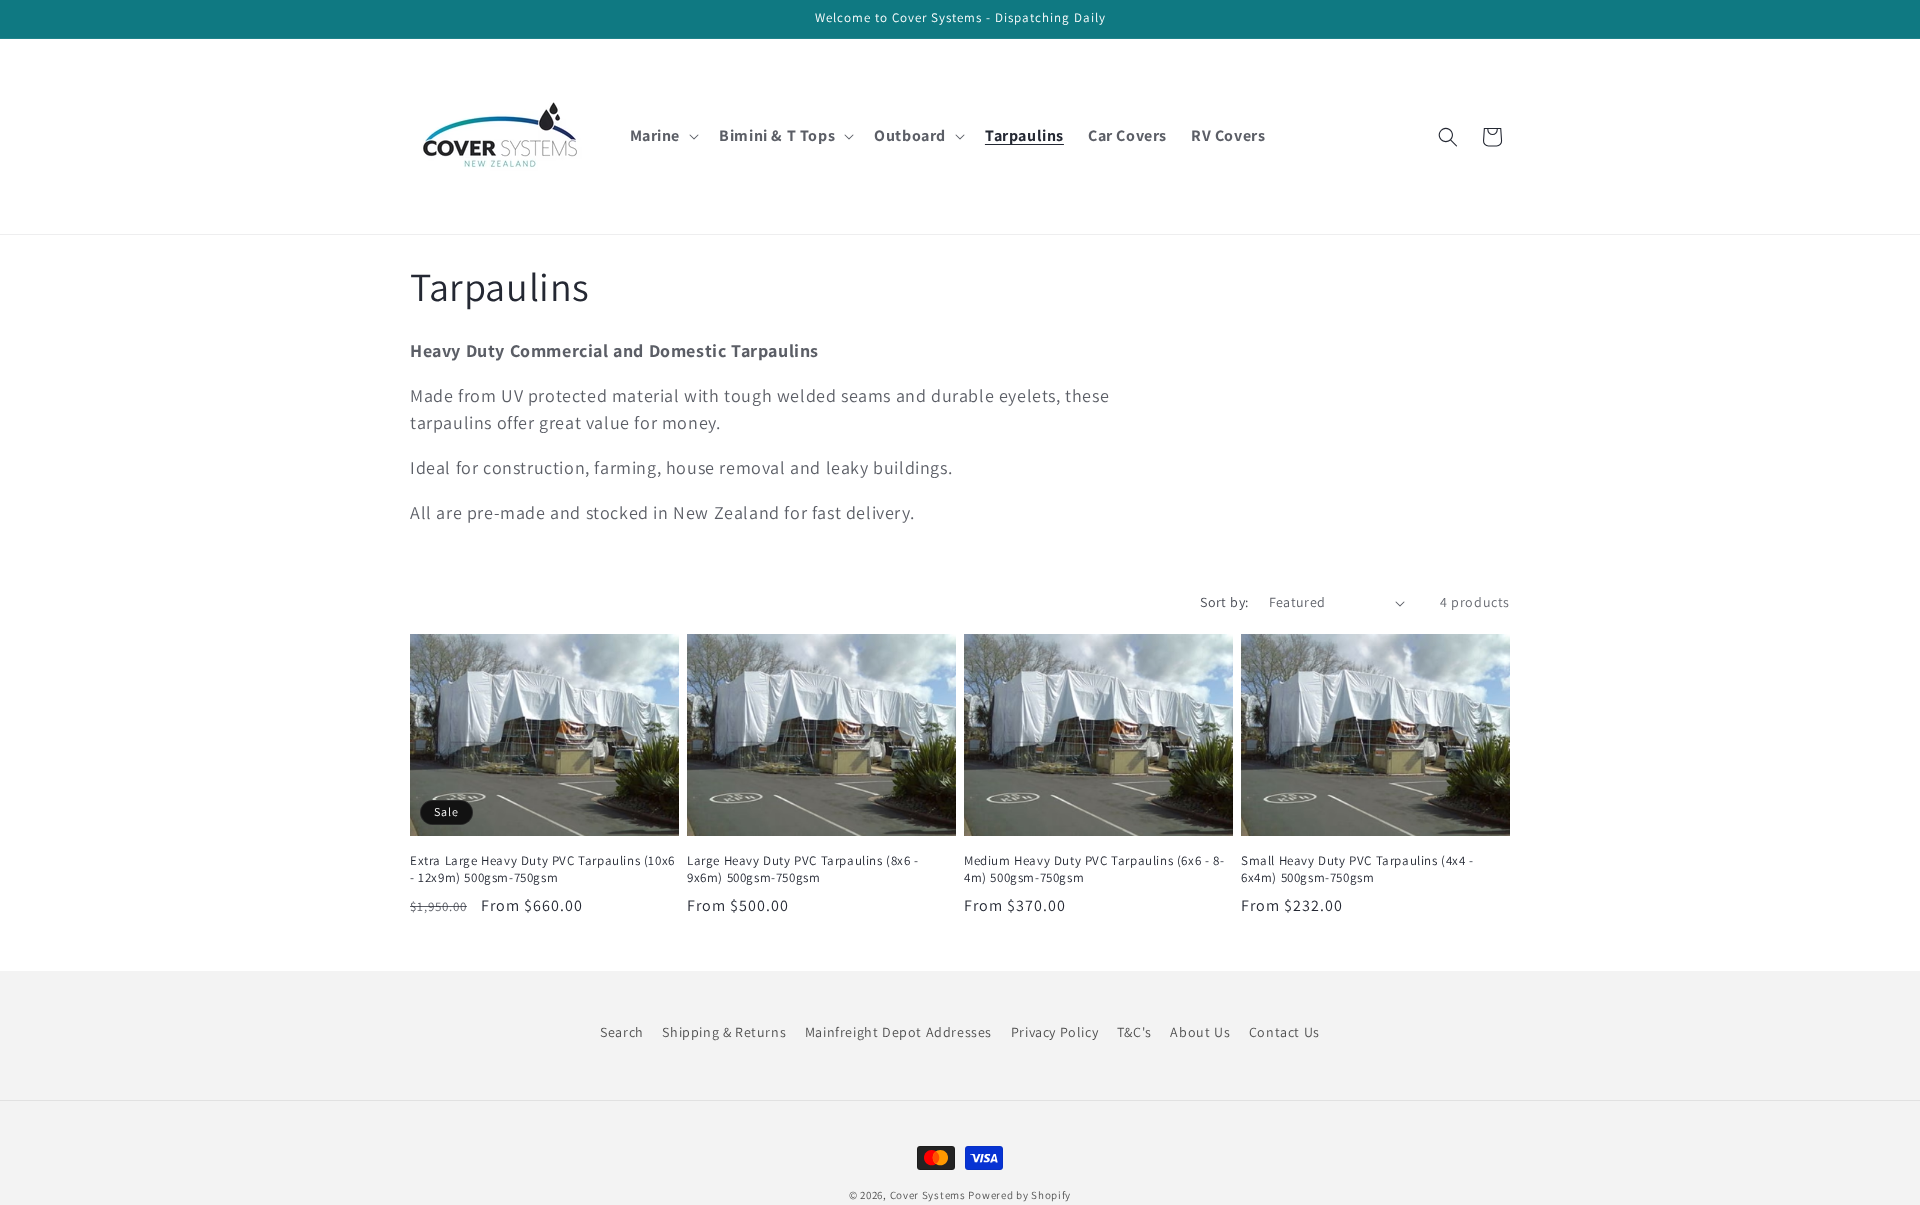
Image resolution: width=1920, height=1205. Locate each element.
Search (622, 1032)
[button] (663, 136)
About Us (1200, 1032)
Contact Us (1284, 1032)
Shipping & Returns (724, 1032)
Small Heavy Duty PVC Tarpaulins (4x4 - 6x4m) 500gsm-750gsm (1357, 869)
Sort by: (1224, 602)
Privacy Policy (1054, 1032)
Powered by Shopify (1019, 1195)
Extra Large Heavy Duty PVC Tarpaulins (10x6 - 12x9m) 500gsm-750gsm (542, 869)
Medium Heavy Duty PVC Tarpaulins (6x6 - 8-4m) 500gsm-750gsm (1094, 869)
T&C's (1134, 1032)
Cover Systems (928, 1195)
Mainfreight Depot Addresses (898, 1032)
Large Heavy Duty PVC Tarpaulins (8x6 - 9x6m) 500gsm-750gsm (803, 869)
